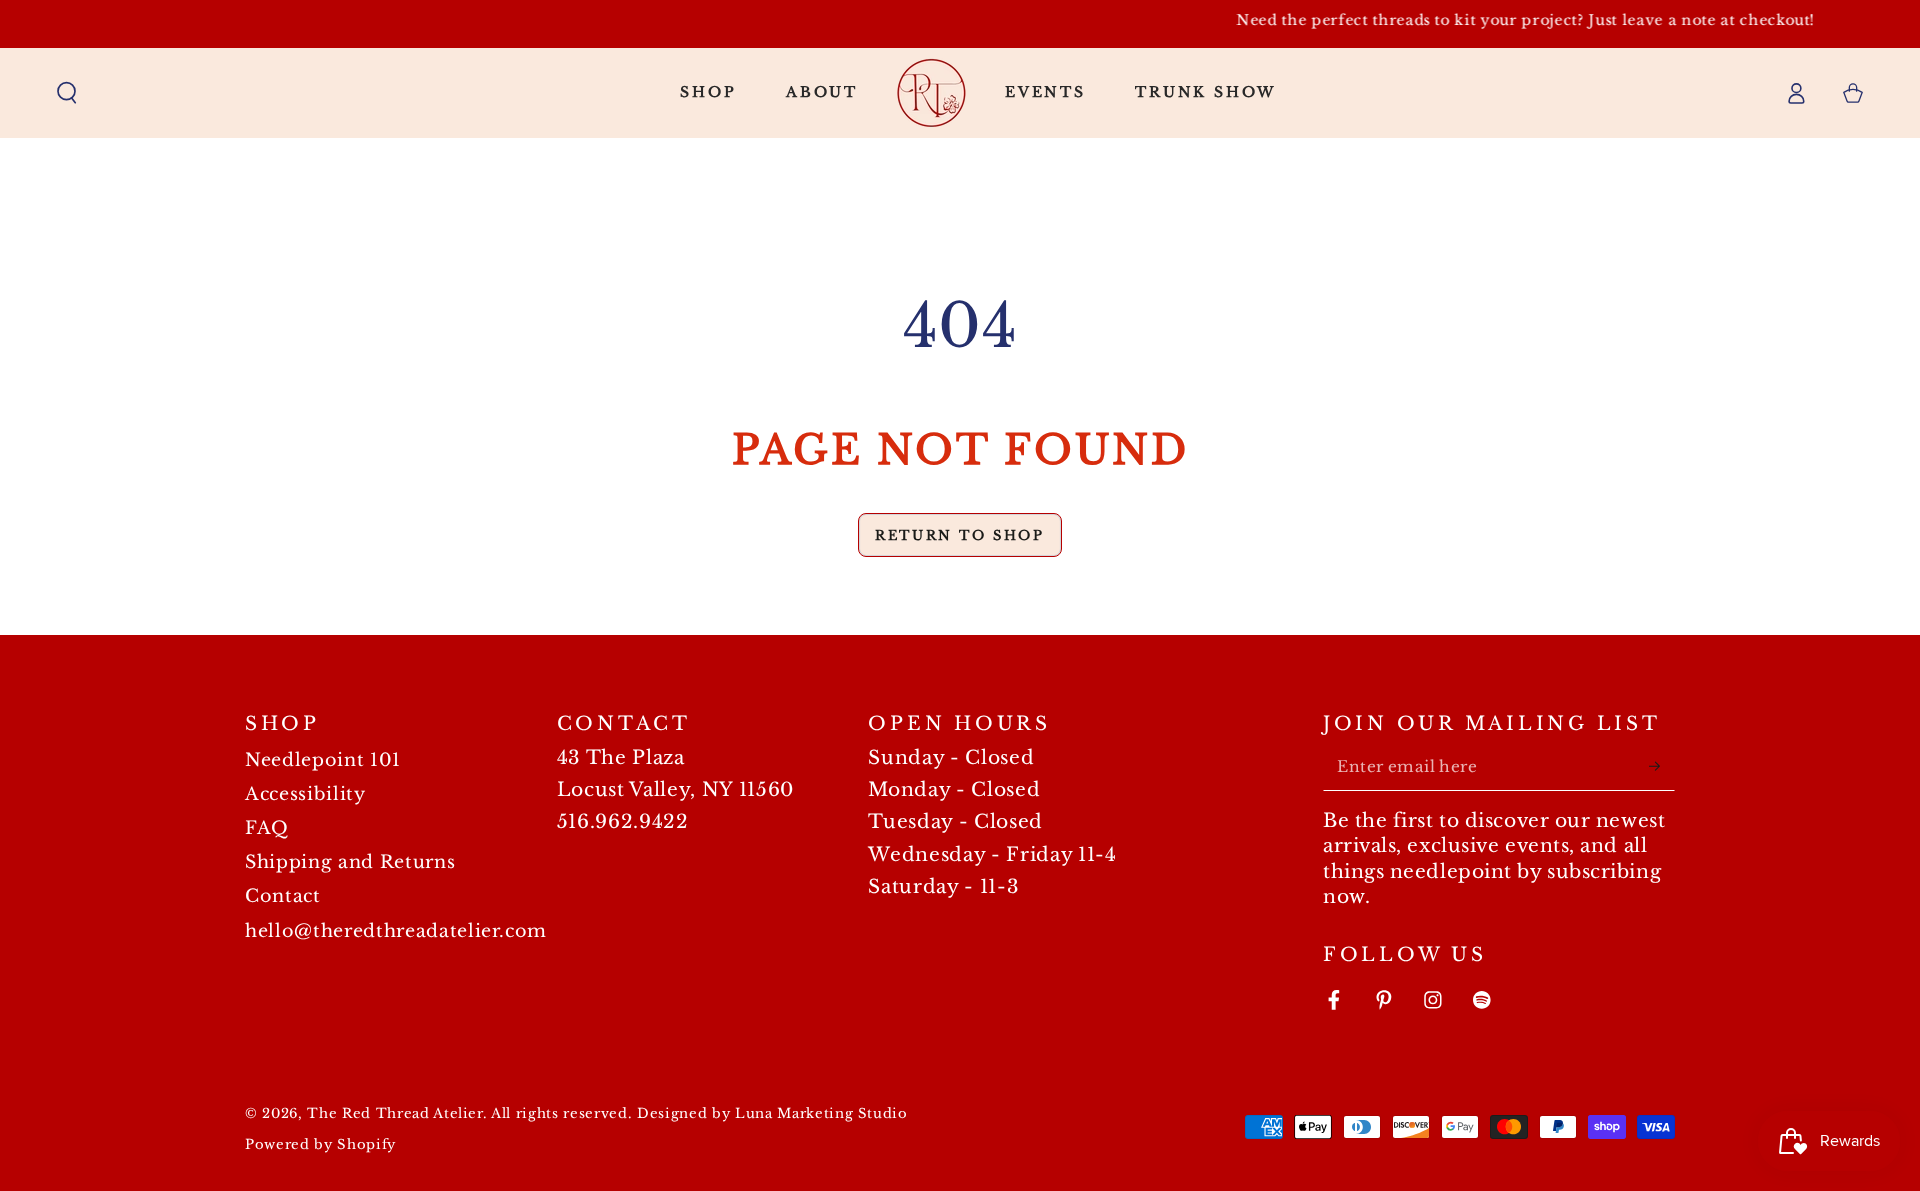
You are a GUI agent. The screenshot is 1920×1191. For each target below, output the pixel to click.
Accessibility (305, 794)
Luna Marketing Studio (821, 1113)
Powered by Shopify (320, 1144)
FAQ (267, 828)
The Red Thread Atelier (395, 1113)
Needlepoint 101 (323, 760)
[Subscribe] (1661, 766)
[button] (67, 92)
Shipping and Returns (350, 862)
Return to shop (959, 535)
